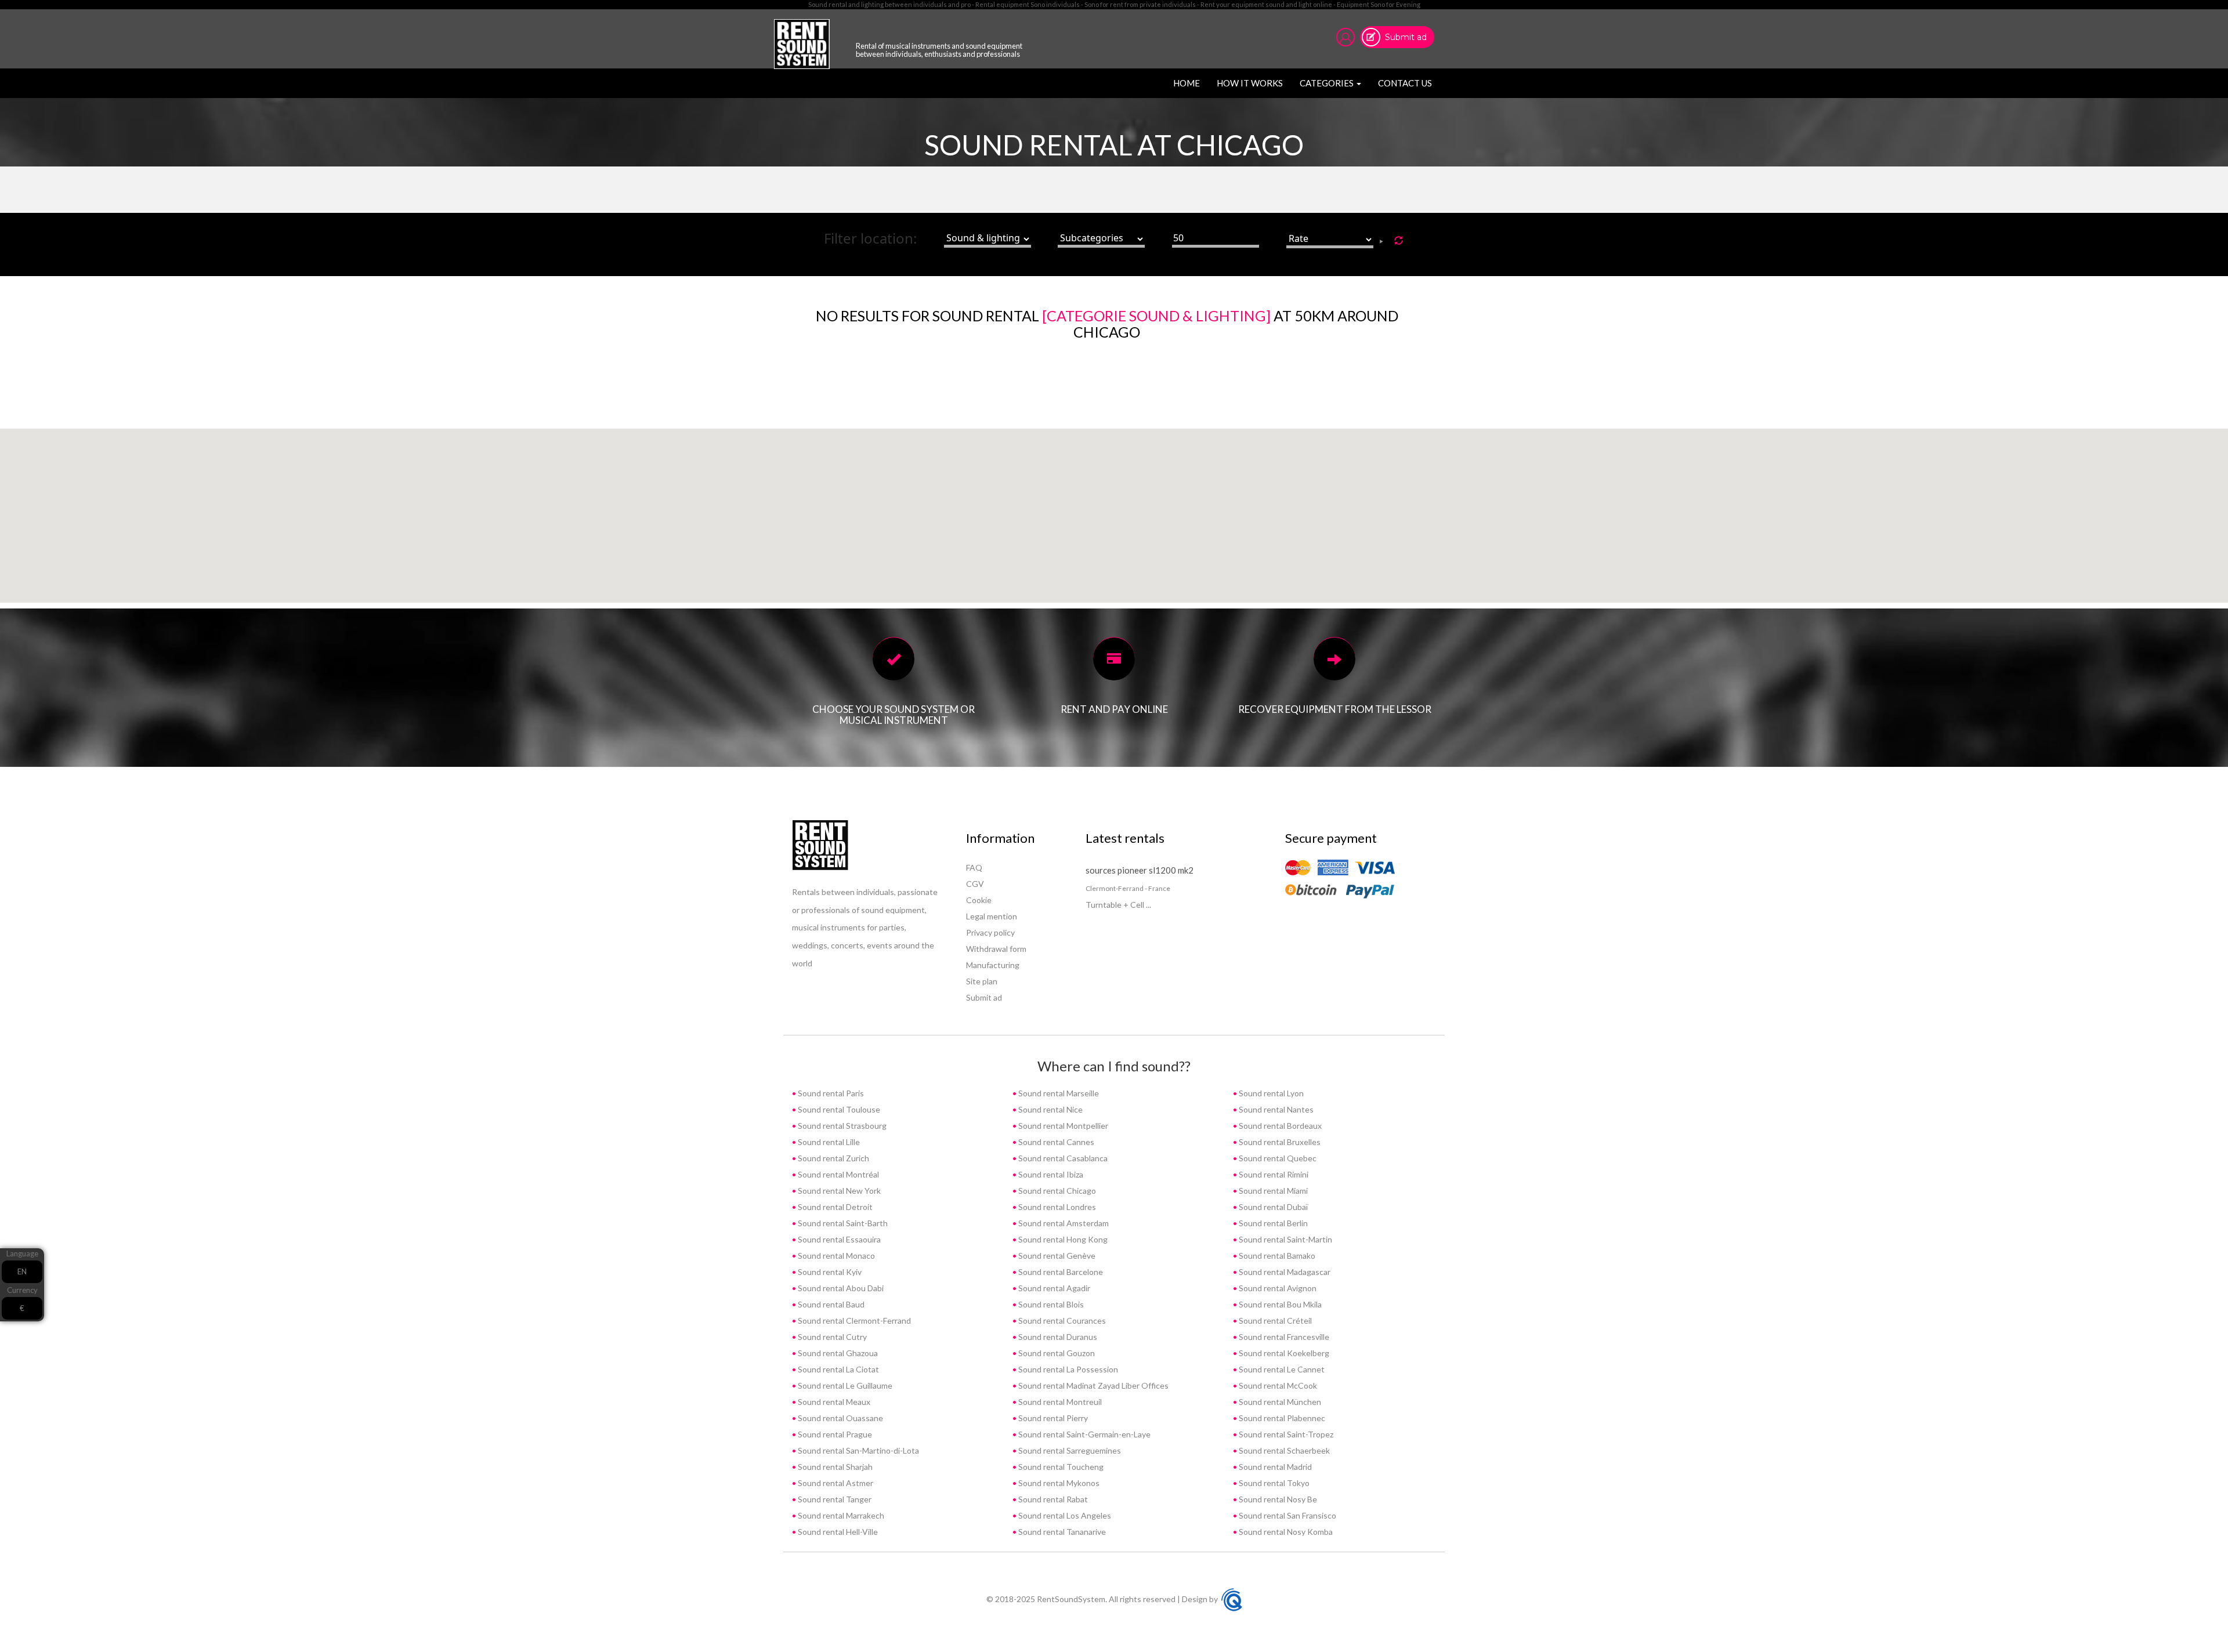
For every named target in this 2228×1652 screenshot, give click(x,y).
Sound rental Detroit (834, 1207)
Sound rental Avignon (1277, 1288)
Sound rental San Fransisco (1287, 1515)
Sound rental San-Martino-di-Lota (858, 1450)
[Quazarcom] (1232, 1599)
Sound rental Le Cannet (1281, 1369)
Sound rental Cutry (831, 1337)
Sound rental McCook (1277, 1385)
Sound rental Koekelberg (1283, 1353)
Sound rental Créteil (1274, 1320)
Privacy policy (990, 932)
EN (22, 1272)
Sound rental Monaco (835, 1256)
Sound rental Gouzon (1056, 1353)
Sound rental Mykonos (1058, 1483)
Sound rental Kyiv (829, 1272)
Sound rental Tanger (834, 1499)
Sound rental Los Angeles (1064, 1515)
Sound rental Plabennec (1281, 1418)
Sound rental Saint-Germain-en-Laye (1084, 1434)
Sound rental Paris (830, 1093)
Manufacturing (993, 965)
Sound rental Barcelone (1060, 1272)
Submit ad (1406, 37)
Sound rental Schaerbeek (1283, 1450)
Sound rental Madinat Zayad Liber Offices (1093, 1385)
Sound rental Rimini (1273, 1174)
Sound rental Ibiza (1050, 1174)
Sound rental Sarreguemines (1069, 1450)
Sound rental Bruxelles (1279, 1142)
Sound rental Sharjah (834, 1467)
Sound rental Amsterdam (1063, 1223)
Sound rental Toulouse (838, 1109)
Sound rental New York (838, 1191)
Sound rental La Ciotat (838, 1369)
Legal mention (992, 916)
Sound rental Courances (1061, 1320)
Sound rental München (1279, 1402)
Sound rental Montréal (838, 1174)
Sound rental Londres (1056, 1207)
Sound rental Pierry (1052, 1418)
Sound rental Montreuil (1059, 1402)
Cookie (979, 900)
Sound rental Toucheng (1060, 1467)
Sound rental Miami (1272, 1191)
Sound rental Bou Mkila (1279, 1304)
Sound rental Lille (828, 1142)
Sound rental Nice (1050, 1109)
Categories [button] (1328, 83)
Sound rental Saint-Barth (842, 1223)
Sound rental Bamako (1276, 1256)
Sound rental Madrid (1274, 1467)
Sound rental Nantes (1275, 1109)
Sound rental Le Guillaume (844, 1385)
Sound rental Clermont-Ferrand (853, 1320)
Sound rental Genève (1056, 1256)
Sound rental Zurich (833, 1158)
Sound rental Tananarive (1061, 1532)
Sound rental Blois (1050, 1304)
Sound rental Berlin (1272, 1223)
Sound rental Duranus (1057, 1337)
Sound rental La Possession (1067, 1369)
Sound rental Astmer (835, 1483)
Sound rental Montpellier (1062, 1126)
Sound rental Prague (834, 1434)
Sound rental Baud (830, 1304)
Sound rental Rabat (1052, 1499)
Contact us (1405, 83)
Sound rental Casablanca (1062, 1158)
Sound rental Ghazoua (837, 1353)
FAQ (974, 867)
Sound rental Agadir (1053, 1288)
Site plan (982, 981)
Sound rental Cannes (1055, 1142)
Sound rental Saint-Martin (1285, 1239)
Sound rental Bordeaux (1279, 1126)
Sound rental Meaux (833, 1402)
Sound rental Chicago (1056, 1191)
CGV (975, 884)
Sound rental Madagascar (1284, 1272)
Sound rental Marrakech (840, 1515)
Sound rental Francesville (1283, 1337)
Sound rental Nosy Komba (1285, 1532)
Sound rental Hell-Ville (837, 1532)
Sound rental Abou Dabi (840, 1288)
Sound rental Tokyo (1273, 1483)
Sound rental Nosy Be (1277, 1499)
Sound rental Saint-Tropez (1285, 1434)
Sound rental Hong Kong (1062, 1239)
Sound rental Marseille (1058, 1093)
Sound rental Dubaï (1272, 1207)
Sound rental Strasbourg (841, 1126)
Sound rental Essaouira (838, 1239)
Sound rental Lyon (1270, 1093)
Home (1189, 83)
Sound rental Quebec (1277, 1158)
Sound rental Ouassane (840, 1418)
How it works (1250, 83)
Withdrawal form (996, 949)
